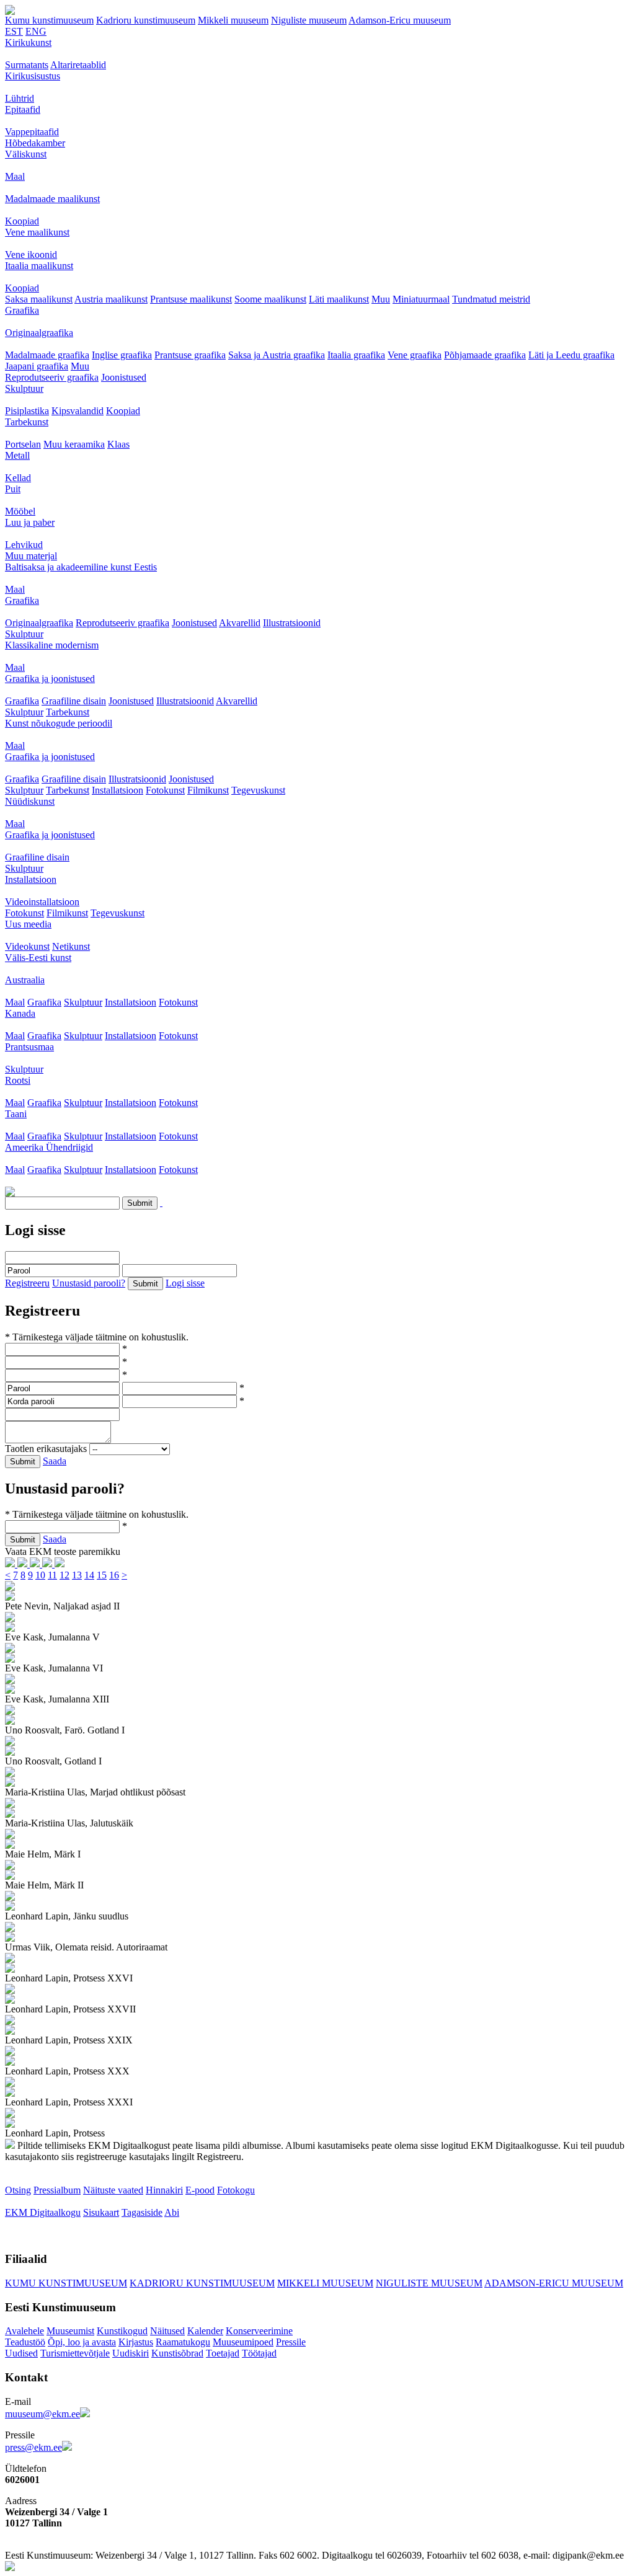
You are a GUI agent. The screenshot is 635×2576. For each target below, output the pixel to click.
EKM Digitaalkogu (43, 2212)
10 (40, 1575)
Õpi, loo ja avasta (82, 2342)
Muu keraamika (74, 444)
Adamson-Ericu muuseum (400, 20)
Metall (17, 455)
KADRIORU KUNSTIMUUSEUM (202, 2283)
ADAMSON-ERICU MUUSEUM (554, 2283)
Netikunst (71, 946)
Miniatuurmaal (421, 299)
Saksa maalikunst (39, 299)
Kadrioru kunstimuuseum (146, 20)
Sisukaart (101, 2212)
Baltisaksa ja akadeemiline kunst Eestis (81, 567)
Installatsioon (118, 790)
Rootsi (18, 1080)
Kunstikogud (122, 2331)
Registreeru (27, 1283)
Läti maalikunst (339, 299)
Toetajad (223, 2353)
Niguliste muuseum (309, 20)
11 (52, 1575)
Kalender (205, 2331)
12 (64, 1575)
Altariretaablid (78, 65)
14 (89, 1575)
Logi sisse (185, 1283)
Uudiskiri (131, 2353)
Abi (172, 2212)
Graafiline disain (74, 701)
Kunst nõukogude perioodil (59, 723)
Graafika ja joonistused (50, 679)
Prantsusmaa (29, 1047)
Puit (13, 489)
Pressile (291, 2342)
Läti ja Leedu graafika (571, 355)
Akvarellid (240, 623)
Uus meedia (28, 924)
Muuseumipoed (243, 2342)
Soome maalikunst (270, 299)
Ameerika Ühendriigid (49, 1147)
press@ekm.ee (33, 2447)
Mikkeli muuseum (233, 20)
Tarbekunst (27, 422)
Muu (381, 299)
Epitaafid (23, 109)
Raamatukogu (183, 2342)
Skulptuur (24, 388)
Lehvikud (24, 545)
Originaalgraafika (39, 333)
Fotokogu (236, 2190)
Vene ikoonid (31, 255)
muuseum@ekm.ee (42, 2414)
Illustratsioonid (292, 623)
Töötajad (259, 2353)
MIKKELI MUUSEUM (325, 2283)
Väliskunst (26, 154)
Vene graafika (415, 355)
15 (102, 1575)
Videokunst (27, 946)
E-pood (200, 2190)
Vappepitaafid (32, 132)
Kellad (18, 478)
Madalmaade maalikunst (52, 199)
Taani (16, 1114)
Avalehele (24, 2331)
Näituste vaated (113, 2190)
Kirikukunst (28, 42)
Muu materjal (31, 556)
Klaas (118, 444)
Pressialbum (57, 2190)
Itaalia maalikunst (39, 266)
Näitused (167, 2331)
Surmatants (27, 65)
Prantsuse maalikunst (191, 299)
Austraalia (25, 980)
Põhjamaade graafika (485, 355)
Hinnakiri (164, 2190)
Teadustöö (25, 2342)
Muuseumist (70, 2331)
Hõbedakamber (35, 143)
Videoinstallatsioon (42, 902)
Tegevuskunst (258, 790)
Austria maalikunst (111, 299)
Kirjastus (136, 2342)
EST (14, 31)
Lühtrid (20, 98)
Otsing (18, 2190)
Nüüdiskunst (30, 801)
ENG (36, 31)
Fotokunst (165, 790)
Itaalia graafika (356, 355)
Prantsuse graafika (190, 355)
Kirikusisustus (33, 76)
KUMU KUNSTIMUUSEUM (66, 2283)
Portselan (23, 444)
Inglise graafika (122, 355)
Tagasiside (142, 2212)
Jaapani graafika (37, 366)
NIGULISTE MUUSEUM (429, 2283)
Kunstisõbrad (177, 2353)
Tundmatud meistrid (491, 299)
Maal (15, 176)
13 (77, 1575)
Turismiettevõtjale (75, 2353)
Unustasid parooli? (89, 1283)
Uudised (21, 2353)
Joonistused (124, 377)
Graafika (22, 310)
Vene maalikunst (37, 232)
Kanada (20, 1013)
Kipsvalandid (78, 411)
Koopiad (22, 221)
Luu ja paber (30, 522)
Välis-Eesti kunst (38, 958)
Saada (55, 1461)
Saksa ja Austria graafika (277, 355)
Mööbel (20, 511)
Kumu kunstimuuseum (49, 20)
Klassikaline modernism (52, 645)
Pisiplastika (27, 411)
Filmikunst (208, 790)
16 (114, 1575)
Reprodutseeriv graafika (52, 377)
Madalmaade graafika (47, 355)
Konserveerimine (259, 2331)
